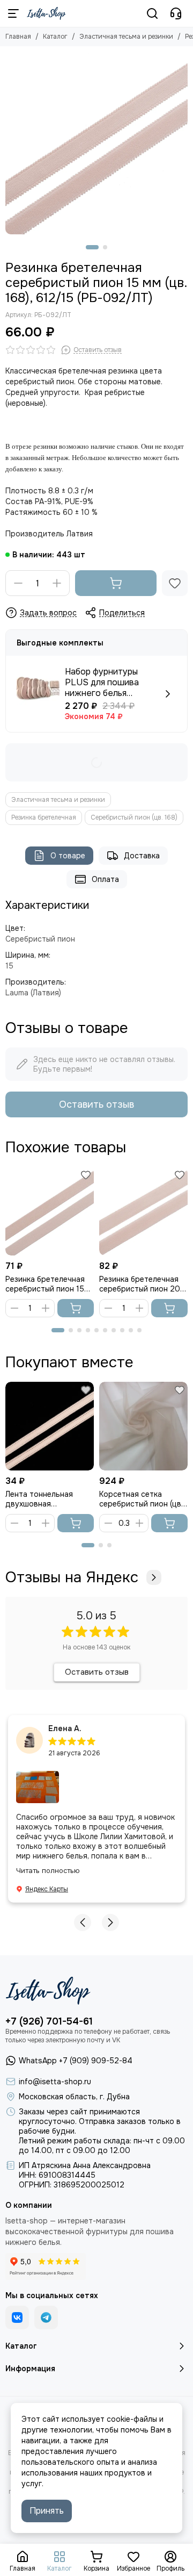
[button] (92, 247)
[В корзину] (116, 583)
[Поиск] (152, 13)
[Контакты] (176, 13)
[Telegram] (46, 2317)
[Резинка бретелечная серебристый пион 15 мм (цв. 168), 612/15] (96, 143)
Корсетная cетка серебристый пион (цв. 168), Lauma (141, 1499)
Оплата (105, 879)
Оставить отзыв (96, 1104)
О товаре (68, 856)
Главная (18, 37)
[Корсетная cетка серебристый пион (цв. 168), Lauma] (143, 1426)
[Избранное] (175, 583)
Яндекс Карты (47, 1889)
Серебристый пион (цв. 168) (134, 817)
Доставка (142, 856)
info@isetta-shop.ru (55, 2082)
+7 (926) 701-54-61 (49, 2021)
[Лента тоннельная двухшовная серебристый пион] (50, 1426)
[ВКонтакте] (17, 2317)
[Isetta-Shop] (46, 13)
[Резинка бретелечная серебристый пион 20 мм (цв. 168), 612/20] (143, 1211)
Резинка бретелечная (44, 817)
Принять (47, 2511)
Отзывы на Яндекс (72, 1577)
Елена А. (65, 1728)
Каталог (55, 37)
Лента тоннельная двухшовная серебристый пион (40, 1499)
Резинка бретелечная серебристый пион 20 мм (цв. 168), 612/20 (140, 1284)
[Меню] (13, 13)
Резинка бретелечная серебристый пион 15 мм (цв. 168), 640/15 (45, 1284)
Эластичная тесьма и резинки (126, 37)
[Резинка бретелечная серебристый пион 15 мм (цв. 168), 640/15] (50, 1211)
